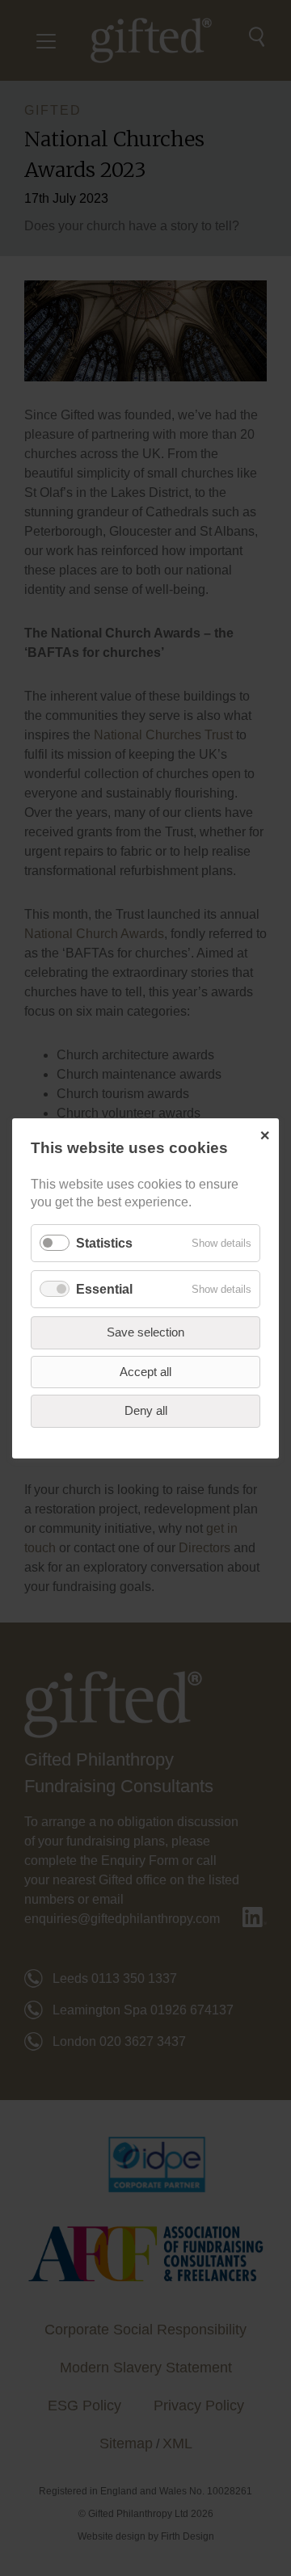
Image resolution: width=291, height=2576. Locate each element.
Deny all (146, 1410)
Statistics (104, 1242)
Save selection (145, 1332)
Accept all (145, 1371)
